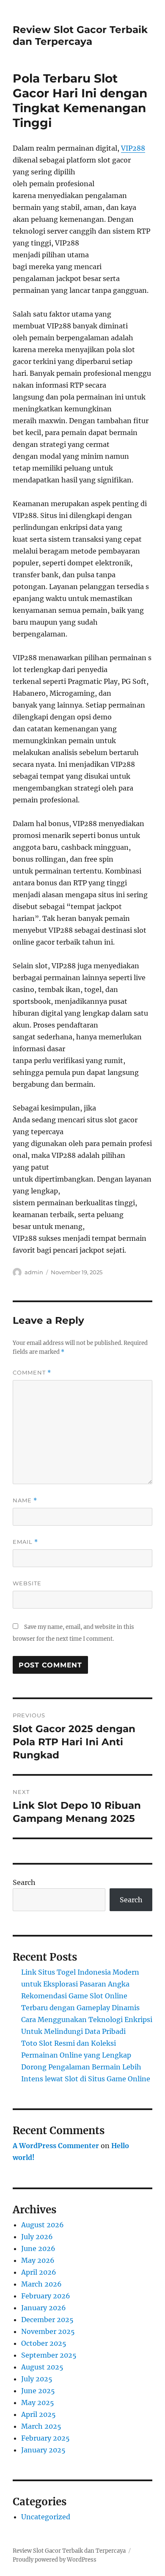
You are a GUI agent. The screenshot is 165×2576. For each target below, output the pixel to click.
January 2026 (44, 2308)
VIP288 (133, 148)
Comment (32, 1373)
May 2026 (38, 2260)
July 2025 (37, 2379)
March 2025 (41, 2426)
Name (25, 1500)
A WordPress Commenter (56, 2146)
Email (25, 1542)
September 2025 (49, 2355)
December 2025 (47, 2320)
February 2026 (46, 2296)
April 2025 (38, 2414)
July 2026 (37, 2237)
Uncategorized (46, 2517)
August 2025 (42, 2367)
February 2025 (45, 2438)
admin (34, 1272)
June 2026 (38, 2248)
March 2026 (41, 2284)
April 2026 (39, 2272)
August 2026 (43, 2225)
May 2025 (38, 2402)
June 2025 (38, 2391)
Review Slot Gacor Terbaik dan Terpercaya (80, 36)
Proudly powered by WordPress (55, 2560)
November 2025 (48, 2331)
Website (27, 1583)
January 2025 (43, 2450)
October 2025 (44, 2343)
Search (24, 1882)
